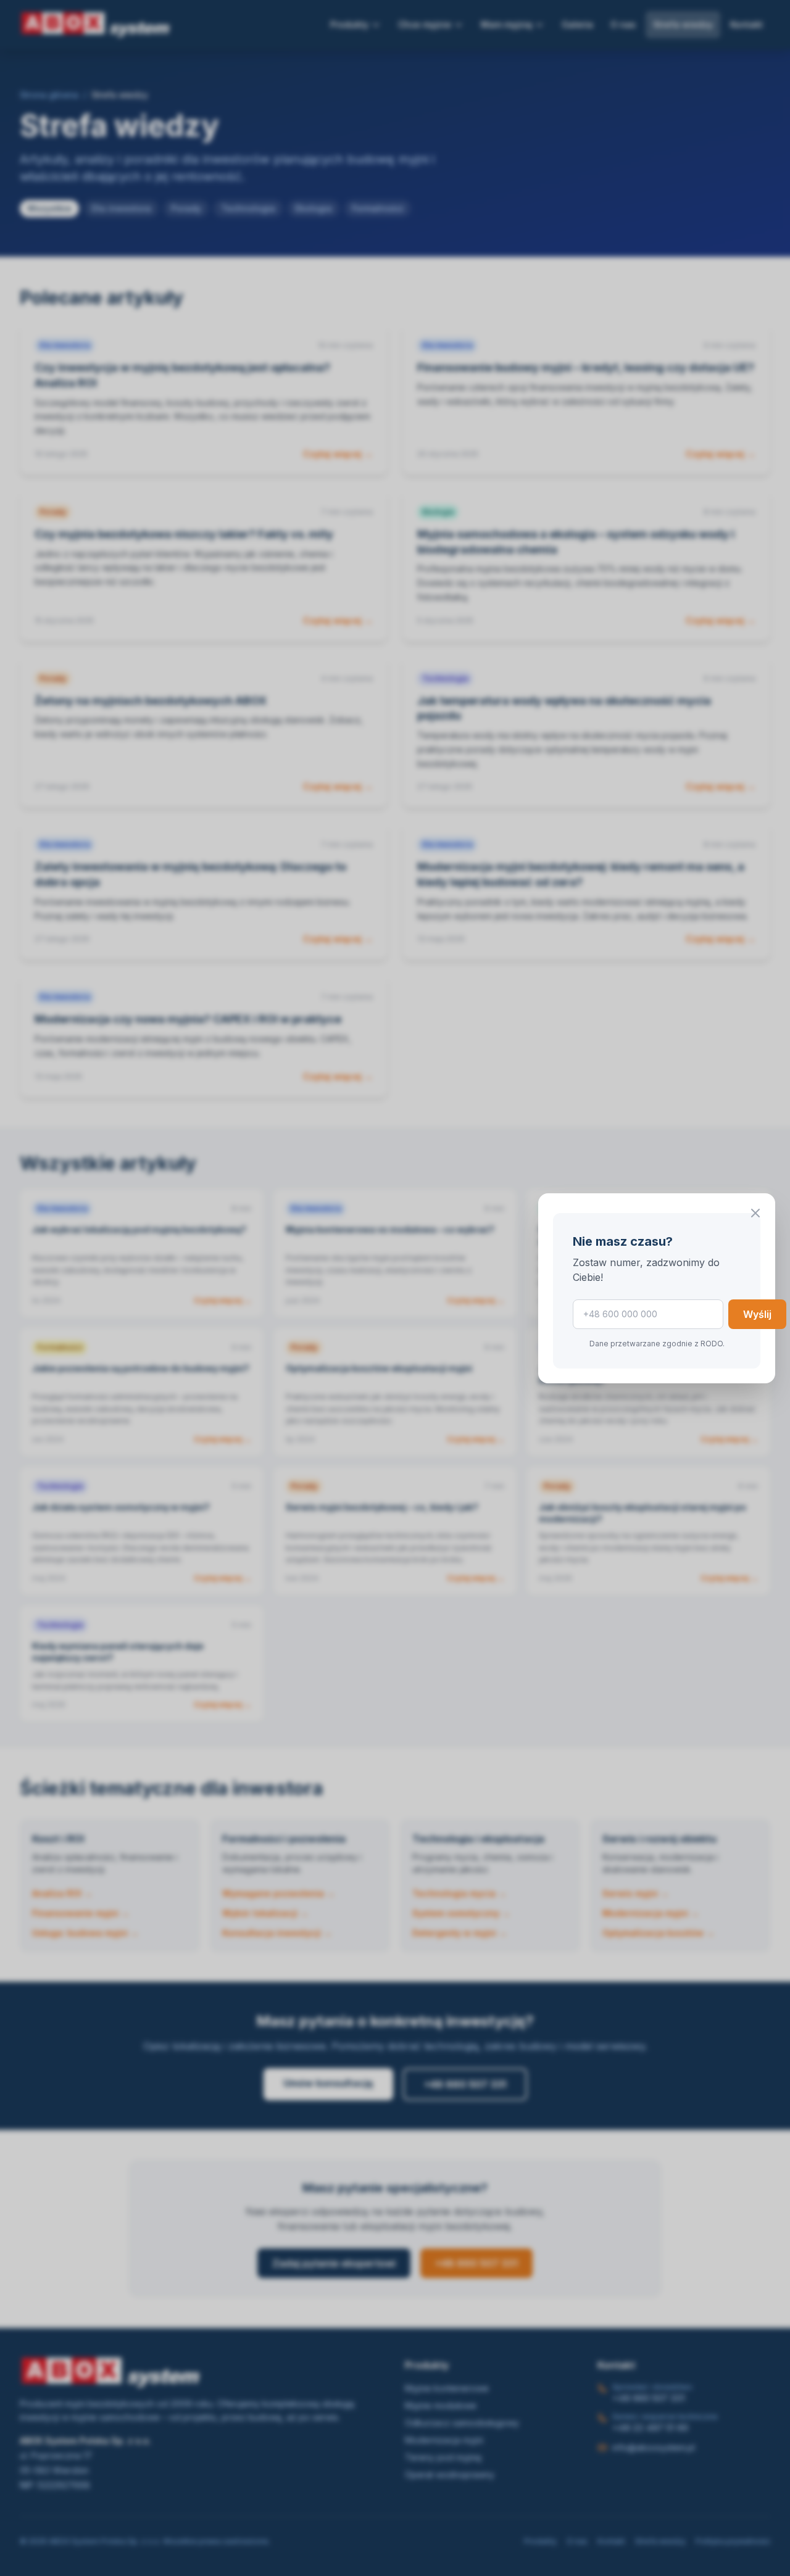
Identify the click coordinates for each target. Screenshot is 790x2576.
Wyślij (757, 1314)
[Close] (755, 1213)
